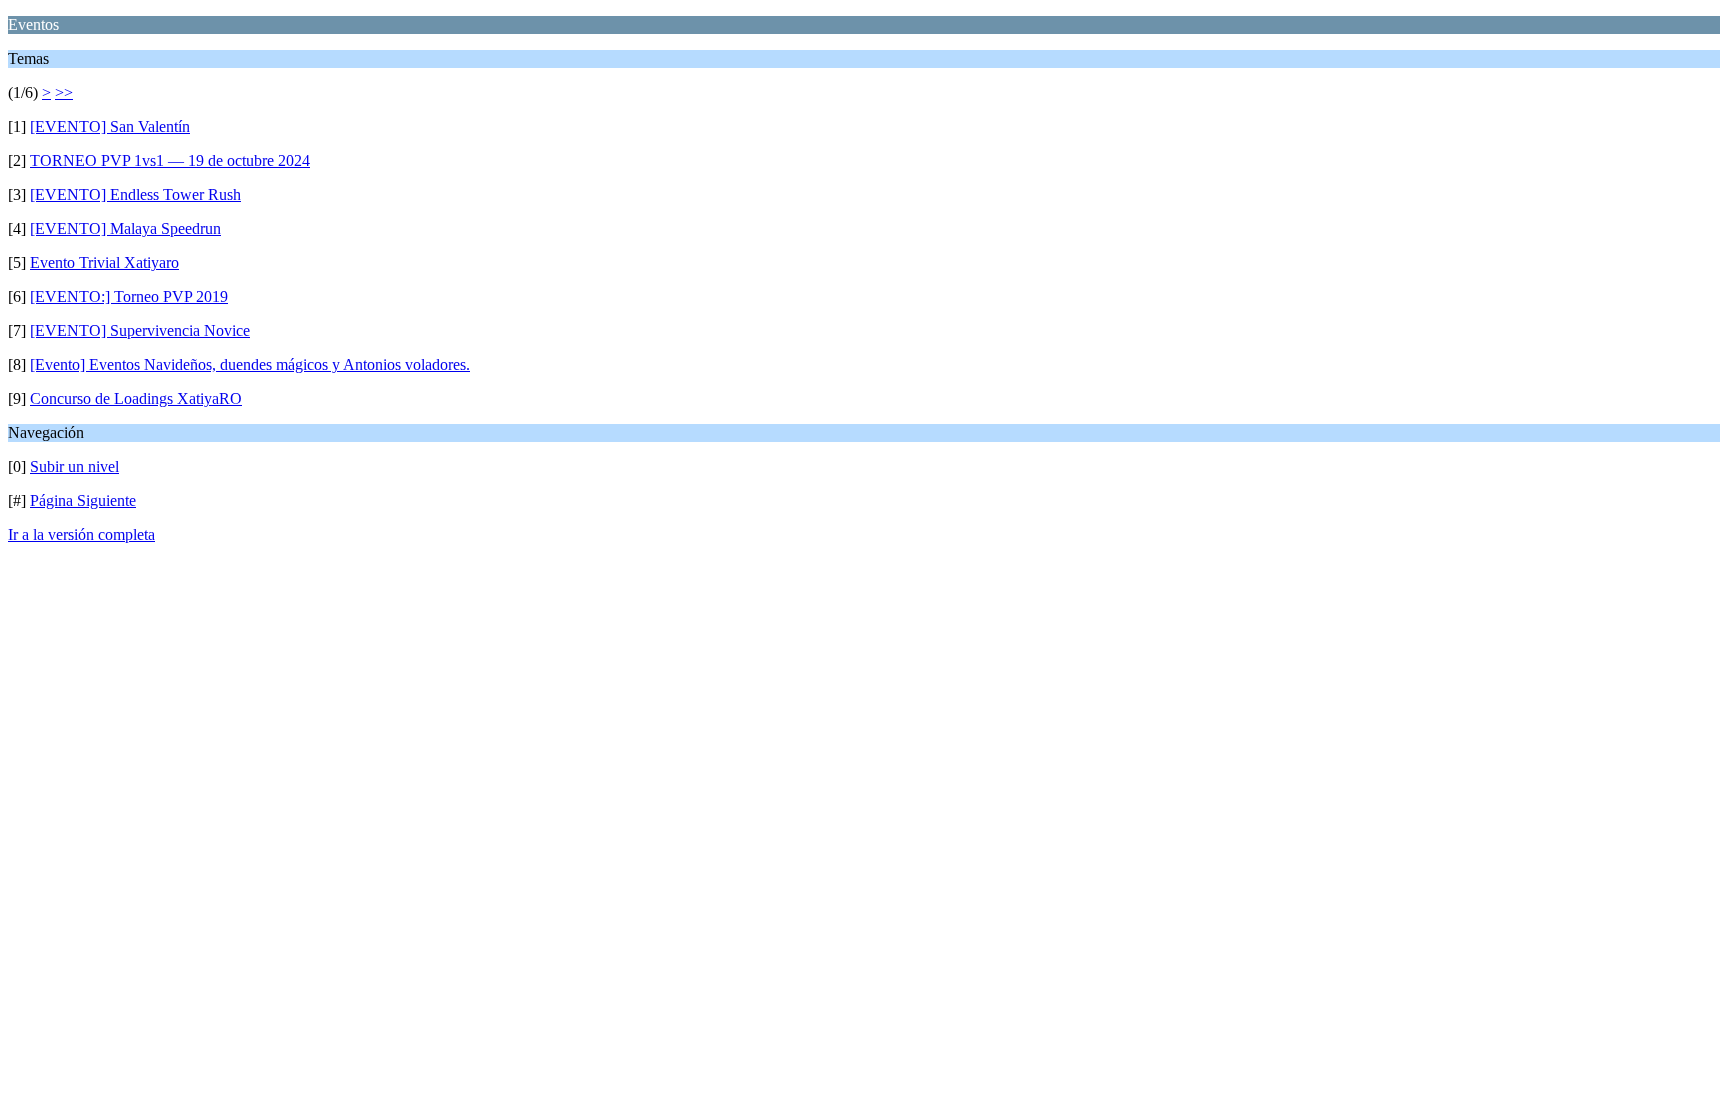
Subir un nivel (74, 466)
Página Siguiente (83, 500)
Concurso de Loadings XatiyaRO (136, 398)
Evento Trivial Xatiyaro (104, 262)
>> (64, 92)
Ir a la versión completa (81, 534)
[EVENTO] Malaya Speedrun (125, 228)
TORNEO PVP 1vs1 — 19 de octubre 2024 (170, 160)
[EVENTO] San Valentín (110, 126)
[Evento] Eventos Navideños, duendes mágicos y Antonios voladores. (250, 364)
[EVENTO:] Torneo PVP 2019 (129, 296)
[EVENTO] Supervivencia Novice (140, 330)
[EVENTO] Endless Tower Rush (135, 194)
